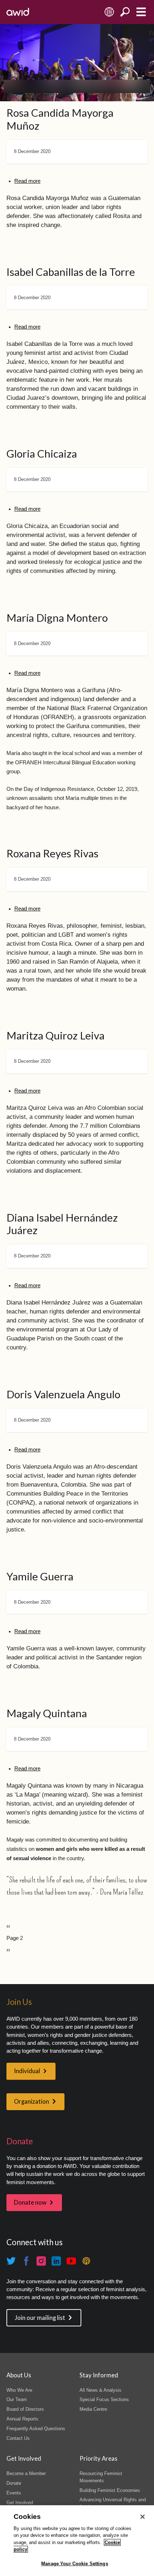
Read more (27, 181)
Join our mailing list (40, 2318)
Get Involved (20, 2503)
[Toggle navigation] (141, 12)
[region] (77, 2541)
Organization (32, 2102)
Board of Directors (25, 2409)
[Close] (143, 2517)
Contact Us (18, 2438)
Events (14, 2493)
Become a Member (26, 2473)
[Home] (18, 12)
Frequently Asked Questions (36, 2429)
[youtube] (71, 2261)
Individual (27, 2071)
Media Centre (93, 2409)
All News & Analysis (100, 2390)
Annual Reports (22, 2419)
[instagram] (41, 2261)
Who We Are (19, 2390)
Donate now (30, 2202)
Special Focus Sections (104, 2399)
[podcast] (86, 2261)
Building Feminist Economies (110, 2490)
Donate (14, 2483)
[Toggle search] (125, 12)
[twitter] (11, 2261)
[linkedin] (56, 2261)
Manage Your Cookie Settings (75, 2564)
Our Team (17, 2399)
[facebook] (26, 2261)
